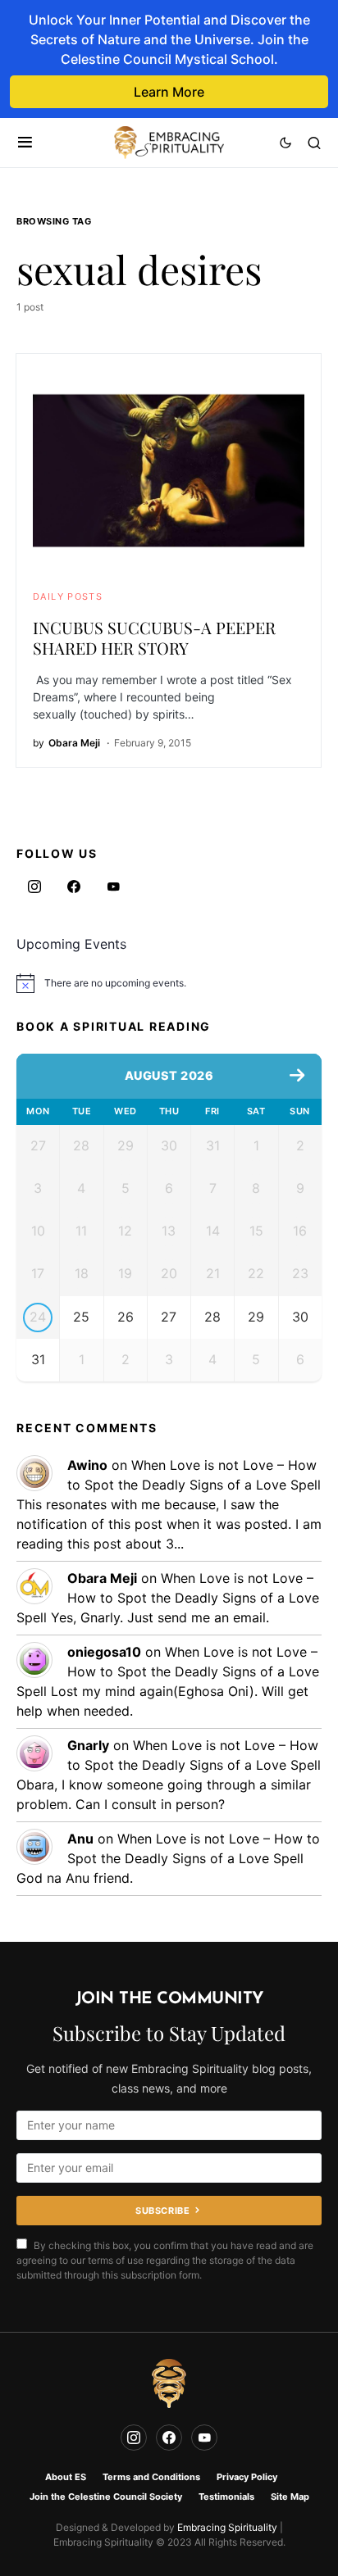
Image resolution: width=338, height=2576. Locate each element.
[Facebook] (74, 887)
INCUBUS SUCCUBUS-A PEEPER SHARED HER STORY (154, 637)
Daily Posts (68, 596)
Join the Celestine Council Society (106, 2497)
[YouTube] (113, 887)
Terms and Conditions (151, 2477)
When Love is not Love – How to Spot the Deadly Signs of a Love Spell (168, 1598)
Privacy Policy (247, 2477)
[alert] (169, 983)
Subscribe (162, 2211)
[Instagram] (34, 887)
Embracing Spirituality (227, 2527)
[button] (25, 143)
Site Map (290, 2497)
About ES (66, 2477)
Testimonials (226, 2497)
